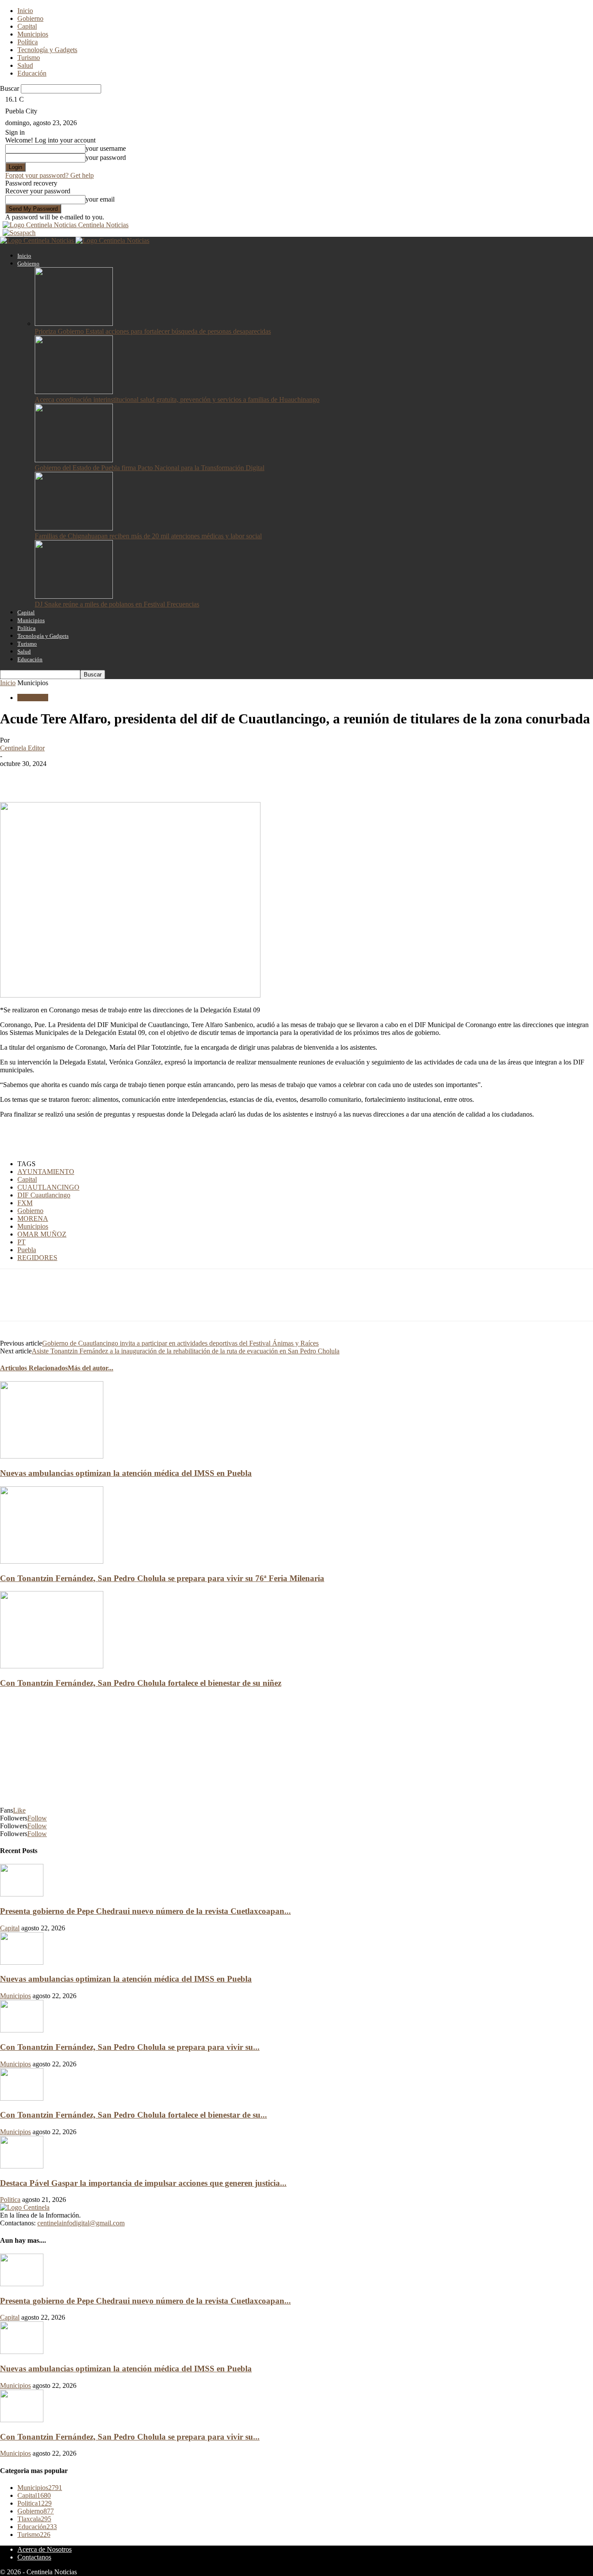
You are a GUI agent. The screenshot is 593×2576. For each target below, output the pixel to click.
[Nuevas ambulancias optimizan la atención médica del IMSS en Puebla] (52, 1456)
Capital (27, 26)
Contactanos (34, 2557)
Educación (32, 73)
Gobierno (30, 18)
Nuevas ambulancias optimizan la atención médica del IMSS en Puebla (126, 1473)
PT (21, 1242)
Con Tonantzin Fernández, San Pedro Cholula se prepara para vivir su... (130, 2047)
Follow (37, 1818)
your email (100, 199)
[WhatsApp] (108, 777)
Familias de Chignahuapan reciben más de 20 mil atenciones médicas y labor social (148, 536)
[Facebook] (14, 777)
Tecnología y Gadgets (47, 50)
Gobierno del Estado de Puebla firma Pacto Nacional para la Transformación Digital (150, 468)
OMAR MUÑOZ (42, 1234)
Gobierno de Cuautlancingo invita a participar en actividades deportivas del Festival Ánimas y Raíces (180, 1343)
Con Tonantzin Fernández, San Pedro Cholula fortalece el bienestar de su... (133, 2115)
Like (19, 1810)
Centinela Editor (22, 748)
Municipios (33, 34)
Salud (25, 65)
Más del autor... (91, 1368)
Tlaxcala (34, 2519)
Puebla (27, 1250)
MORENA (33, 1218)
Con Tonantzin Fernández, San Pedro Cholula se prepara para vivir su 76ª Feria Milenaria (162, 1578)
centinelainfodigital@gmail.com (81, 2223)
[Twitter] (46, 777)
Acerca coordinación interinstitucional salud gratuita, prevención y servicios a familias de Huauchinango (177, 399)
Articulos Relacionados (34, 1368)
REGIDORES (37, 1258)
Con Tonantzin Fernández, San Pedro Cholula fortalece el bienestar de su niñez (141, 1683)
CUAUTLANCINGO (48, 1187)
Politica (10, 2200)
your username (106, 148)
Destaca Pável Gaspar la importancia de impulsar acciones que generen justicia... (143, 2183)
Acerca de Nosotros (44, 2549)
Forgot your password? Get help (49, 175)
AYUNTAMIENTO (46, 1172)
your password (106, 157)
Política (28, 42)
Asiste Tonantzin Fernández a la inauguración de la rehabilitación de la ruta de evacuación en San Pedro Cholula (186, 1351)
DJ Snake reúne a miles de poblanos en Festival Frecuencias (117, 604)
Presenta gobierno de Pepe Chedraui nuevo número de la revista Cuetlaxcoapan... (145, 1911)
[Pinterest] (77, 777)
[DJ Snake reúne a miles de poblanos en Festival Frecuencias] (74, 596)
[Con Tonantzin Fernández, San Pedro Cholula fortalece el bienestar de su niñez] (52, 1666)
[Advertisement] (102, 1138)
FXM (25, 1203)
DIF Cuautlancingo (44, 1195)
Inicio (25, 11)
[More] (140, 777)
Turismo (29, 58)
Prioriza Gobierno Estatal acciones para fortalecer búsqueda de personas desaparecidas (153, 331)
